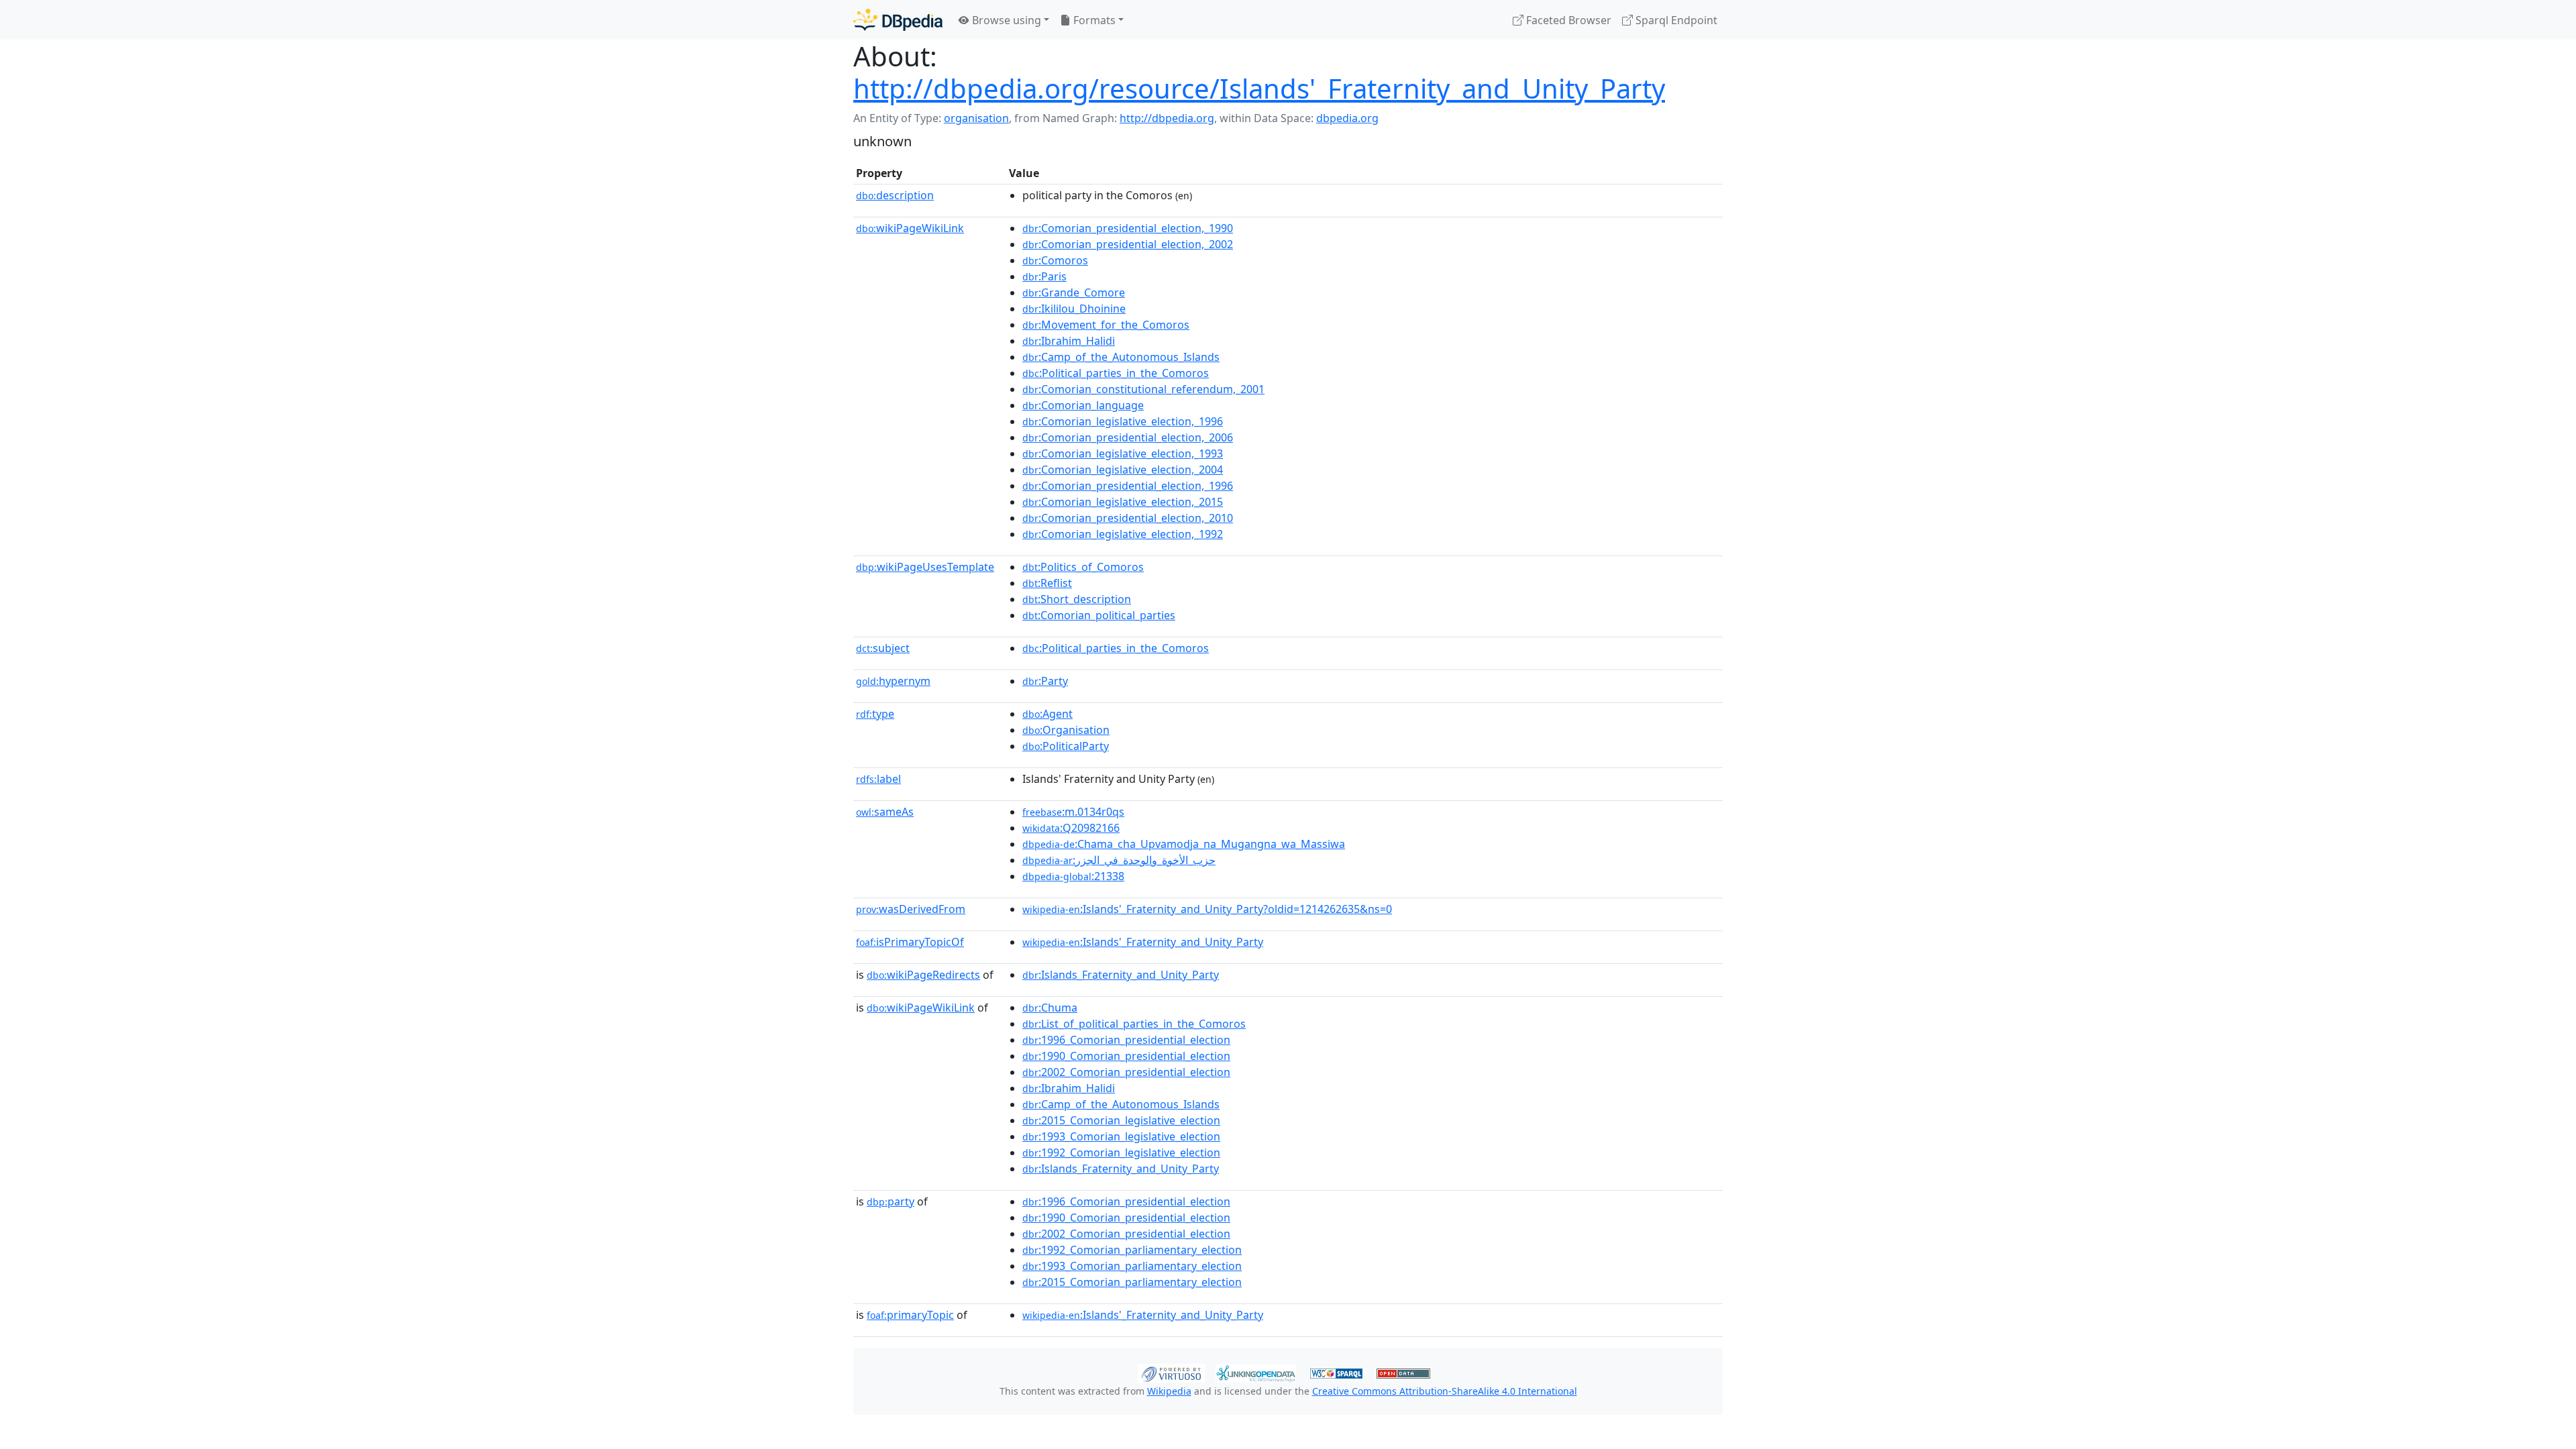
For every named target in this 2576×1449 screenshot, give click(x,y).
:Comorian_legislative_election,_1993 (1123, 453)
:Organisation (1066, 730)
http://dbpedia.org (1167, 118)
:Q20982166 (1071, 828)
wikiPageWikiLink (910, 228)
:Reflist (1047, 583)
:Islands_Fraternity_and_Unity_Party (1121, 975)
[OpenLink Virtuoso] (1171, 1372)
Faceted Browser (1567, 20)
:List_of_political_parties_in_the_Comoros (1134, 1024)
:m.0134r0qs (1073, 812)
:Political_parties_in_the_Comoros (1116, 373)
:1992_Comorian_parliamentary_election (1132, 1250)
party (891, 1201)
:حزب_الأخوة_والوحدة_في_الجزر (1119, 860)
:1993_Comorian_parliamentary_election (1132, 1266)
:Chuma (1050, 1008)
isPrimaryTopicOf (910, 942)
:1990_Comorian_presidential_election (1126, 1056)
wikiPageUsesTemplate (925, 567)
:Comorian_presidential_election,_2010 (1128, 518)
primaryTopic (910, 1315)
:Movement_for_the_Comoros (1106, 325)
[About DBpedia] (898, 20)
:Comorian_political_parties (1099, 615)
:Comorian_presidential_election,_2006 (1128, 437)
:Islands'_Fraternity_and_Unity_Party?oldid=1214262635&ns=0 (1207, 909)
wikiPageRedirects (923, 975)
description (895, 195)
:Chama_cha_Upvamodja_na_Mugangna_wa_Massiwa (1184, 844)
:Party (1045, 681)
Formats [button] (1093, 20)
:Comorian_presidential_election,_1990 (1128, 228)
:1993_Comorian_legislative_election (1121, 1136)
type (875, 714)
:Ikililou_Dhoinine (1074, 309)
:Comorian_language (1083, 405)
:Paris (1044, 276)
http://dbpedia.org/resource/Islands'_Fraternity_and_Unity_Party (1259, 88)
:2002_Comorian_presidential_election (1126, 1072)
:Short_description (1077, 599)
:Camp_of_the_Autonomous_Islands (1121, 357)
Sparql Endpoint (1675, 20)
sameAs (885, 812)
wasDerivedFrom (911, 909)
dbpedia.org (1347, 118)
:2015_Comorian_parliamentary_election (1132, 1282)
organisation (976, 118)
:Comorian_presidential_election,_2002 (1128, 244)
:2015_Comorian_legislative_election (1121, 1120)
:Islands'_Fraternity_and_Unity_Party (1143, 942)
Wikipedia (1169, 1391)
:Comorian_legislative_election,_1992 (1123, 534)
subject (883, 648)
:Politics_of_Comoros (1083, 567)
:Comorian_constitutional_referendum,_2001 (1143, 389)
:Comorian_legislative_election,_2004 (1123, 470)
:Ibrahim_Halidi (1069, 341)
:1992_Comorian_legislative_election (1121, 1152)
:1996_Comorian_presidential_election (1126, 1040)
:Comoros (1055, 260)
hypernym (893, 681)
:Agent (1048, 714)
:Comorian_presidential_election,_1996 (1128, 486)
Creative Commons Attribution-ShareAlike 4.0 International (1445, 1391)
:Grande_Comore (1074, 292)
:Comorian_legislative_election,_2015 (1123, 502)
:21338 (1073, 876)
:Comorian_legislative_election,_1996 (1123, 421)
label (878, 779)
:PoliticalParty (1066, 746)
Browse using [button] (1005, 20)
